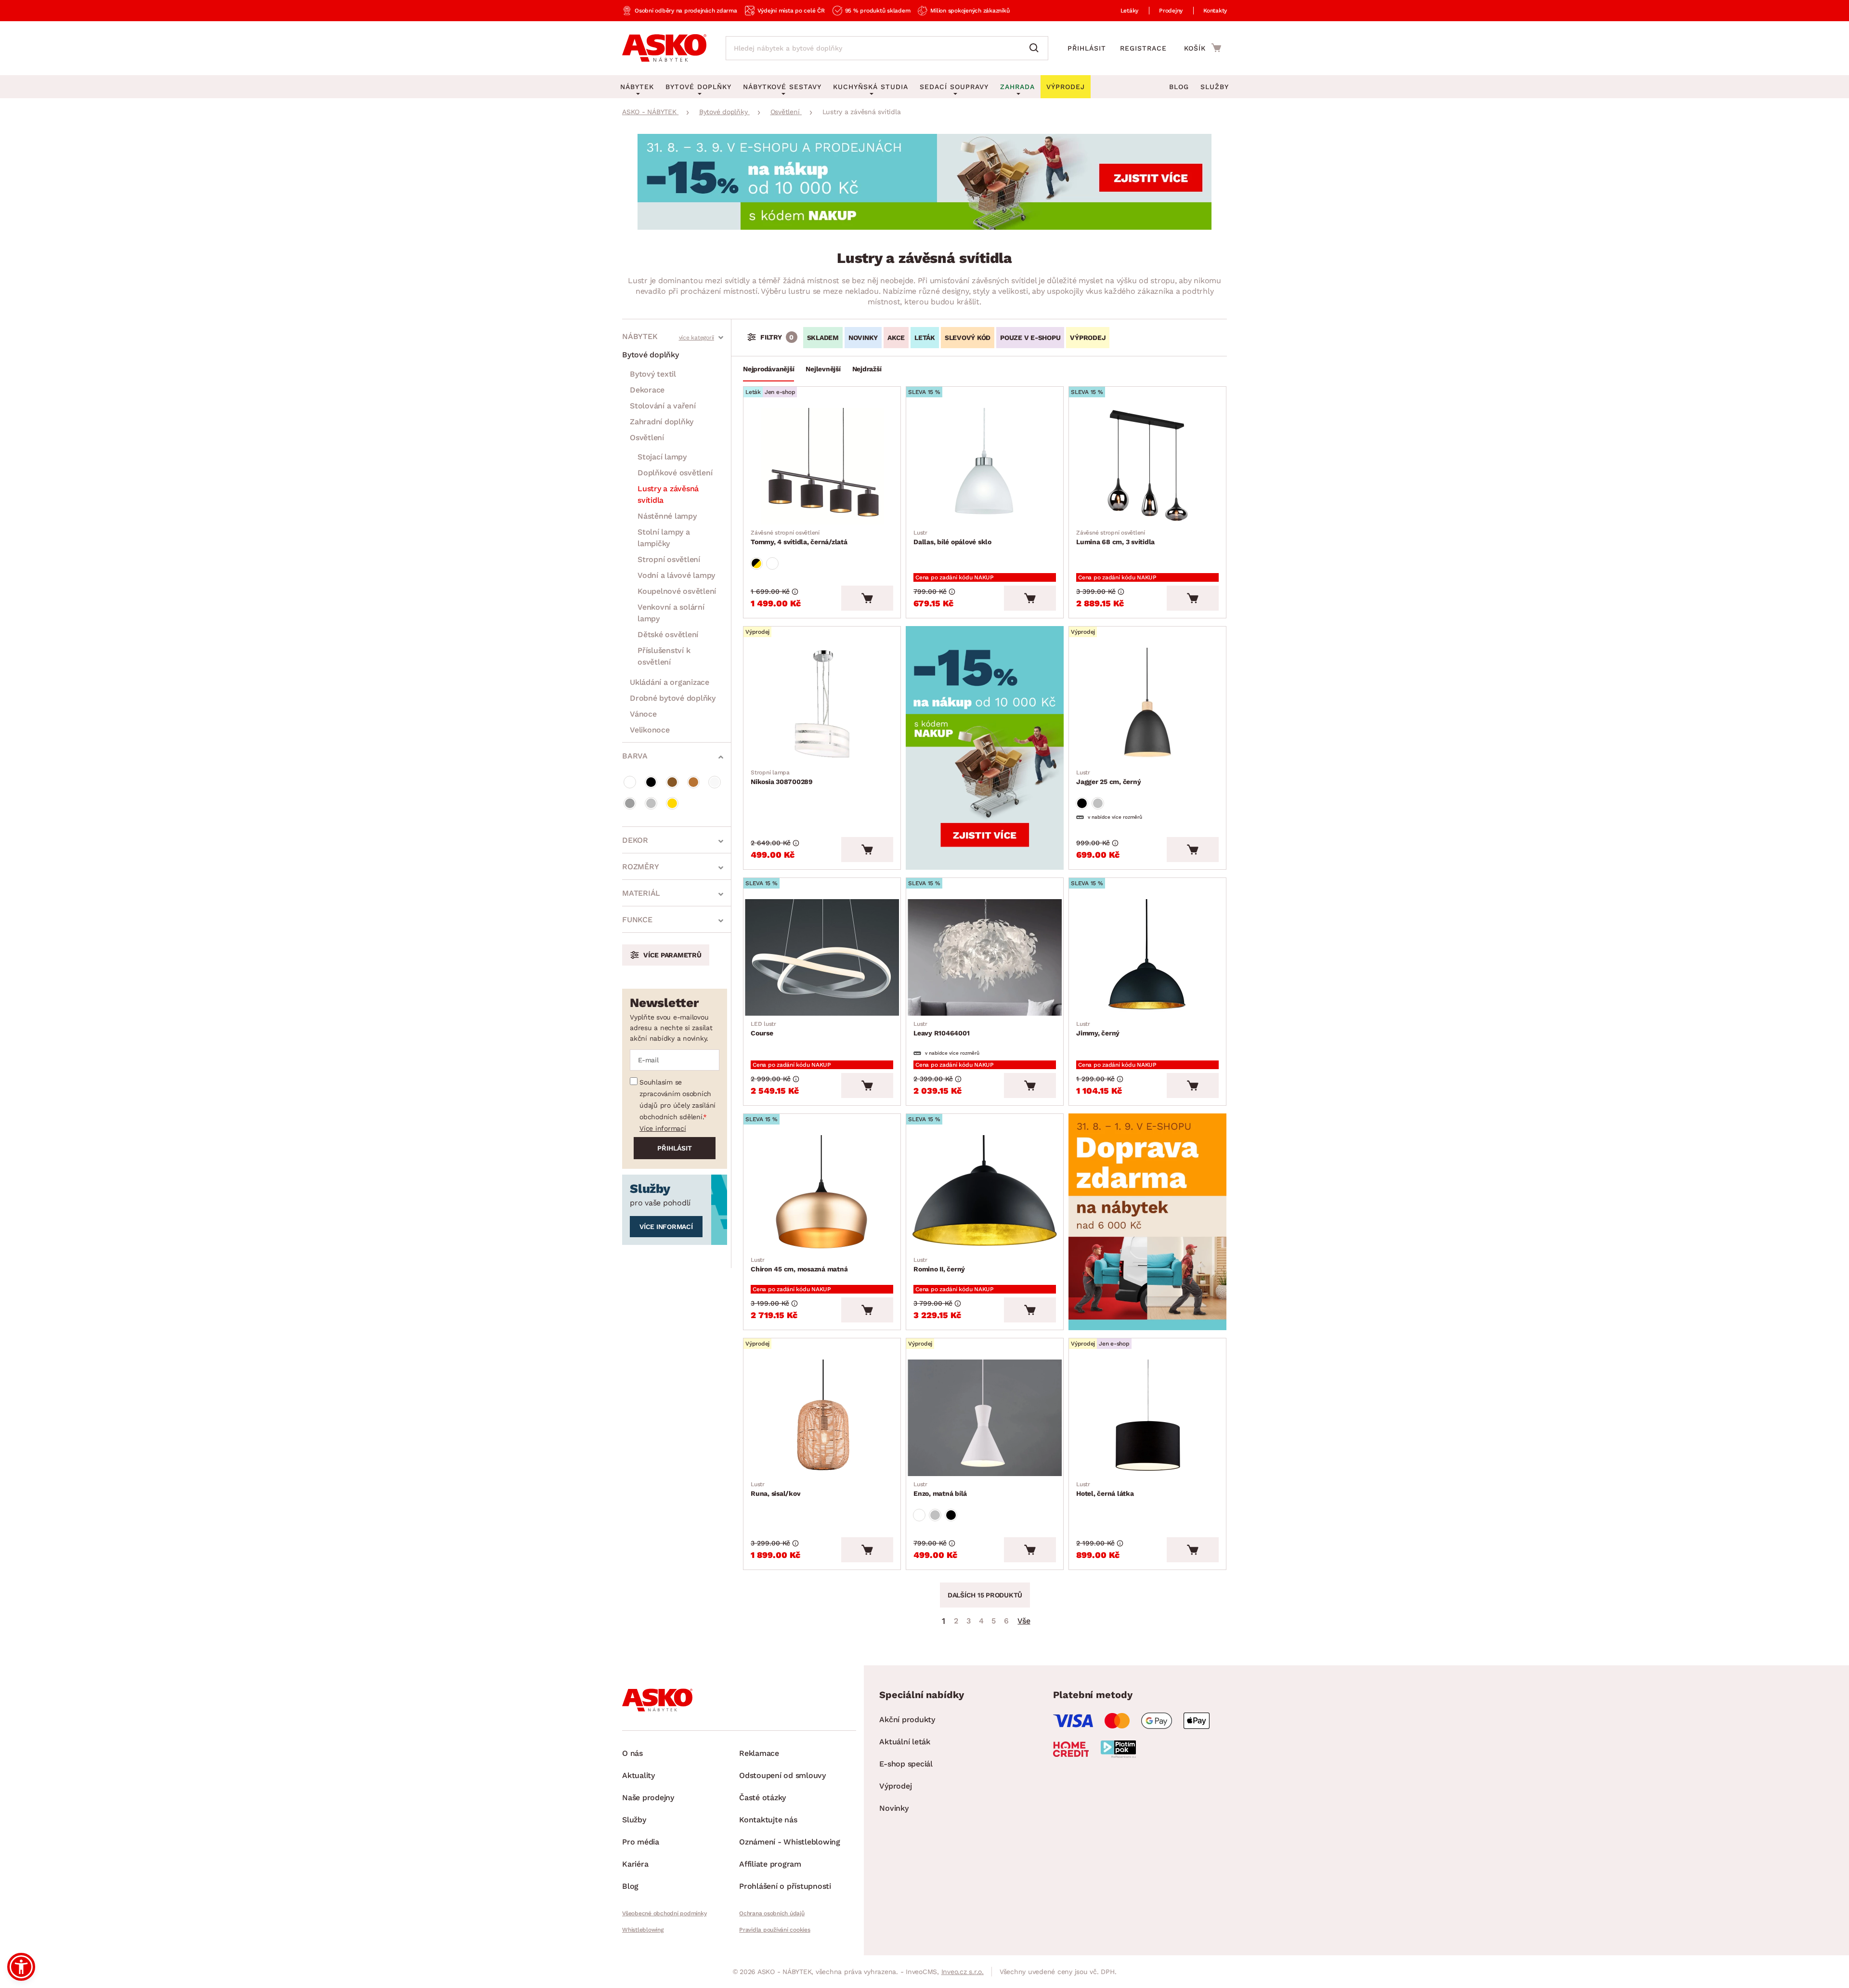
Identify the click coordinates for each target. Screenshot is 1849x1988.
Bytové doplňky (651, 355)
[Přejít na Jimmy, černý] (1147, 957)
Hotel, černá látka (1105, 1489)
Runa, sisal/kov (775, 1489)
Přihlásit (1087, 48)
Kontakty (1215, 11)
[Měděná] (693, 782)
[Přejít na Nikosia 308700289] (822, 706)
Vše (1024, 1621)
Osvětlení (647, 438)
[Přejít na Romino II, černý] (985, 1193)
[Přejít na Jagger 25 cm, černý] (1147, 706)
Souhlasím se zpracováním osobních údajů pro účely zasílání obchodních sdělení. (677, 1099)
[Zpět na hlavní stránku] (664, 48)
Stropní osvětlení (669, 559)
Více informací (663, 1128)
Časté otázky (762, 1798)
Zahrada (1017, 87)
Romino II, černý (939, 1265)
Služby (1215, 87)
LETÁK (925, 338)
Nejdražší (867, 369)
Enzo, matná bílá (940, 1489)
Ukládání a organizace (670, 682)
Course (763, 1029)
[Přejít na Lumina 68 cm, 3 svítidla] (1147, 466)
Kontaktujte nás (768, 1820)
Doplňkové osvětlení (675, 473)
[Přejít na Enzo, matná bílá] (985, 1418)
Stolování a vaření (663, 406)
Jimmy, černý (1098, 1029)
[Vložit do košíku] (867, 598)
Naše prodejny (648, 1798)
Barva (635, 756)
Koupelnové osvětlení (677, 591)
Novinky (863, 338)
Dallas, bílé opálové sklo (952, 537)
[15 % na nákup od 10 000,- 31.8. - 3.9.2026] (924, 227)
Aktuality (638, 1775)
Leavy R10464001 (941, 1029)
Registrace (1143, 48)
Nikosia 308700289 (782, 777)
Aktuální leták (905, 1742)
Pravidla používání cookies (775, 1930)
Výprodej (895, 1786)
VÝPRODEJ (1088, 338)
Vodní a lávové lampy (676, 575)
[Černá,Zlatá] (756, 563)
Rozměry (640, 867)
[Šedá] (630, 803)
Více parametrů (672, 955)
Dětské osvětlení (668, 634)
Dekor (635, 840)
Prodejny (1171, 11)
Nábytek (640, 336)
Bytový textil (653, 374)
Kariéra (635, 1864)
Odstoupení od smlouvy (782, 1775)
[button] (21, 1967)
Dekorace (647, 390)
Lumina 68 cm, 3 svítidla (1115, 537)
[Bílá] (630, 782)
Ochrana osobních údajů (772, 1913)
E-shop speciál (906, 1764)
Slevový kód (968, 338)
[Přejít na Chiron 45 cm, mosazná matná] (822, 1193)
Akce (896, 338)
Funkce (637, 920)
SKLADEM (823, 338)
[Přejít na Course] (822, 957)
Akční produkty (907, 1720)
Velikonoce (650, 730)
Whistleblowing (643, 1930)
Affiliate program (770, 1864)
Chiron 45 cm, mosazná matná (799, 1265)
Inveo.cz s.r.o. (963, 1972)
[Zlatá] (672, 803)
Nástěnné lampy (667, 516)
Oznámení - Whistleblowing (790, 1842)
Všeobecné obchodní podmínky (664, 1913)
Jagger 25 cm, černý (1108, 777)
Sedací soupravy (954, 87)
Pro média (641, 1842)
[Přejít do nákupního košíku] (1203, 48)
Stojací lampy (662, 457)
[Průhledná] (715, 782)
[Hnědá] (672, 782)
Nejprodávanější (768, 369)
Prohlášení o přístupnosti (785, 1886)
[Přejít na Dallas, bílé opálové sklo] (985, 466)
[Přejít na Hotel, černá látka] (1147, 1418)
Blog (1179, 87)
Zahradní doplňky (662, 422)
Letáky (1130, 11)
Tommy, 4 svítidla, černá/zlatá (799, 537)
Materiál (641, 893)
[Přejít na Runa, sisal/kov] (822, 1418)
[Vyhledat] (1036, 48)
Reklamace (759, 1753)
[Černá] (651, 782)
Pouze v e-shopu (1030, 338)
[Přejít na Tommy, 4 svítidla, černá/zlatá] (822, 466)
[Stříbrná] (651, 803)
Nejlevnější (823, 369)
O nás (632, 1753)
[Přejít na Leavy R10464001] (985, 957)
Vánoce (643, 714)
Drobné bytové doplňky (673, 698)
